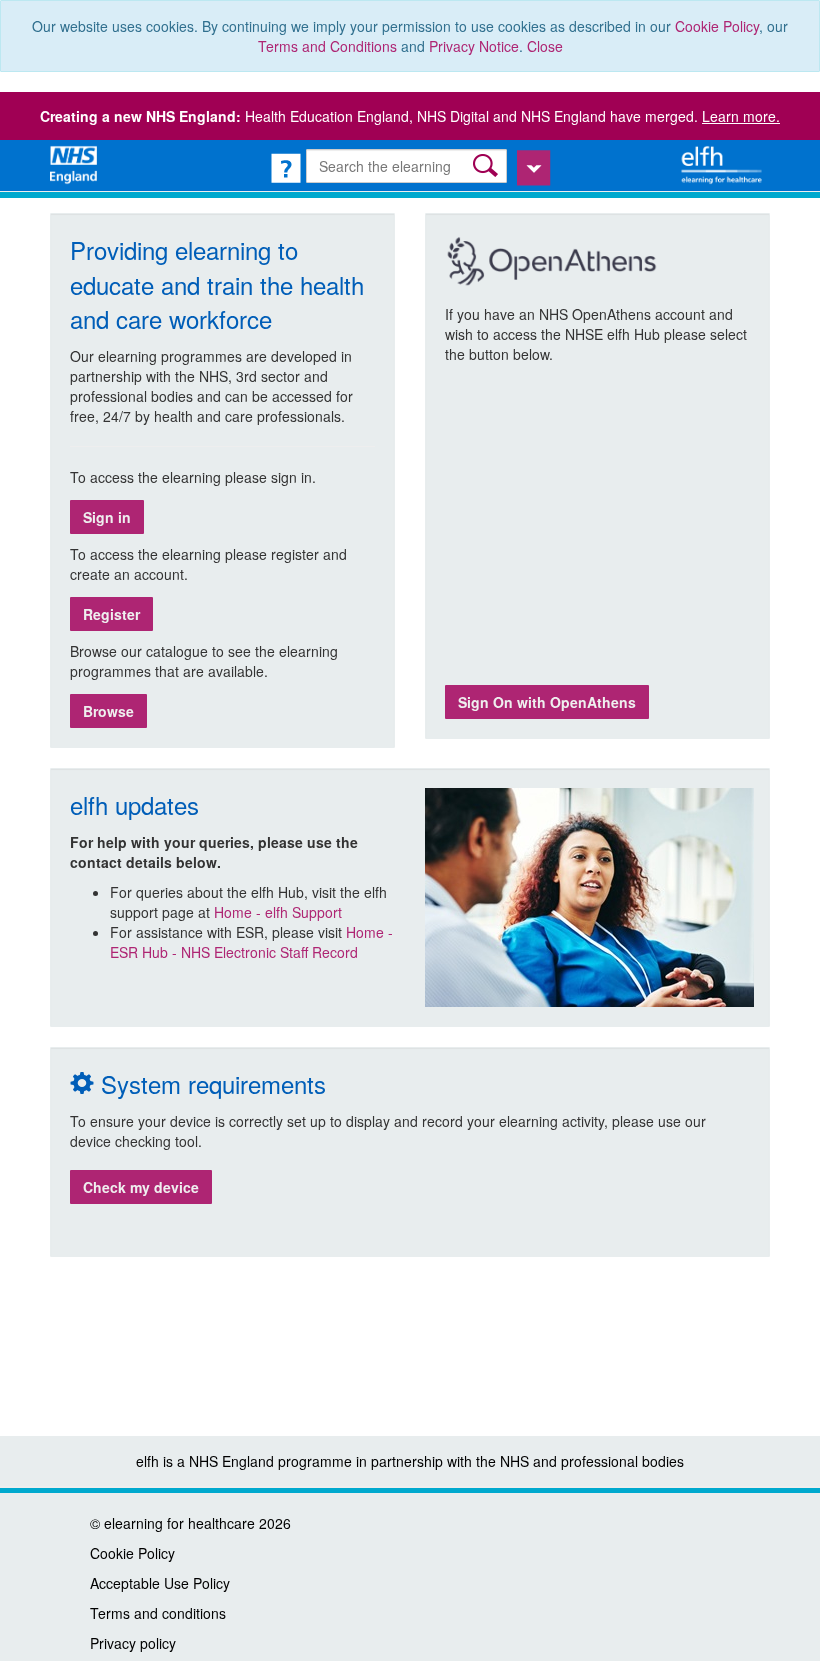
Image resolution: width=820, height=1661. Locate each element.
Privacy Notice (474, 46)
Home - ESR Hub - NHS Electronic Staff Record (251, 942)
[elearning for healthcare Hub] (724, 163)
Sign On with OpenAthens (547, 702)
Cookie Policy (717, 26)
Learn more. (741, 116)
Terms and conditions (158, 1613)
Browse (108, 711)
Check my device (141, 1187)
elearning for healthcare (179, 1523)
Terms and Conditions (327, 46)
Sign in (107, 517)
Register (111, 614)
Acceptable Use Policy (160, 1583)
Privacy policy (133, 1643)
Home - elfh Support (278, 912)
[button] (487, 165)
